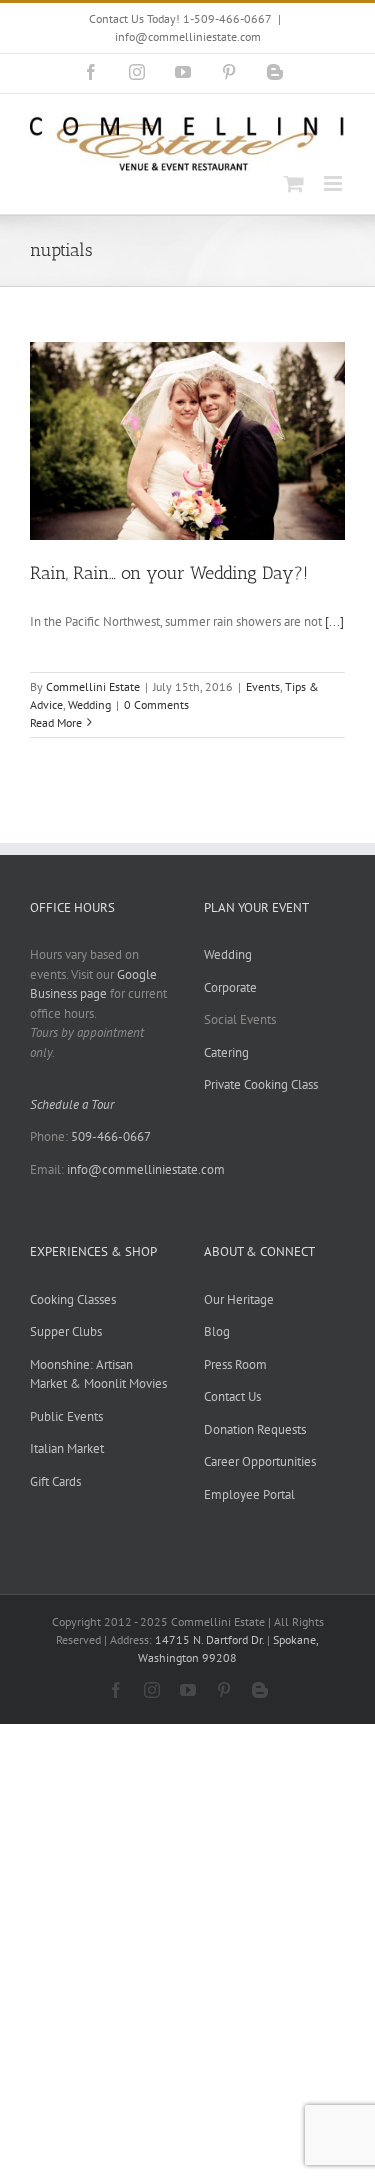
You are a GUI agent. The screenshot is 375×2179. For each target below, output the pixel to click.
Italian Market (67, 1448)
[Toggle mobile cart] (294, 183)
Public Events (66, 1416)
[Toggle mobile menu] (334, 183)
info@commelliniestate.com (188, 36)
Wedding (89, 704)
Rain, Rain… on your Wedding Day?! (169, 573)
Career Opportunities (260, 1461)
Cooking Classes (73, 1299)
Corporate (230, 987)
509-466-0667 (111, 1136)
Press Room (235, 1364)
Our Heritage (239, 1299)
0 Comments (156, 704)
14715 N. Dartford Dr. (211, 1639)
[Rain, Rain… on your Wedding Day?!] (187, 441)
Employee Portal (249, 1494)
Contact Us (232, 1396)
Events (263, 686)
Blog (217, 1331)
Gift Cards (55, 1481)
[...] (334, 621)
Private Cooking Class (261, 1084)
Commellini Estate (93, 686)
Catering (226, 1052)
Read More (56, 722)
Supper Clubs (66, 1331)
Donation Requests (255, 1429)
